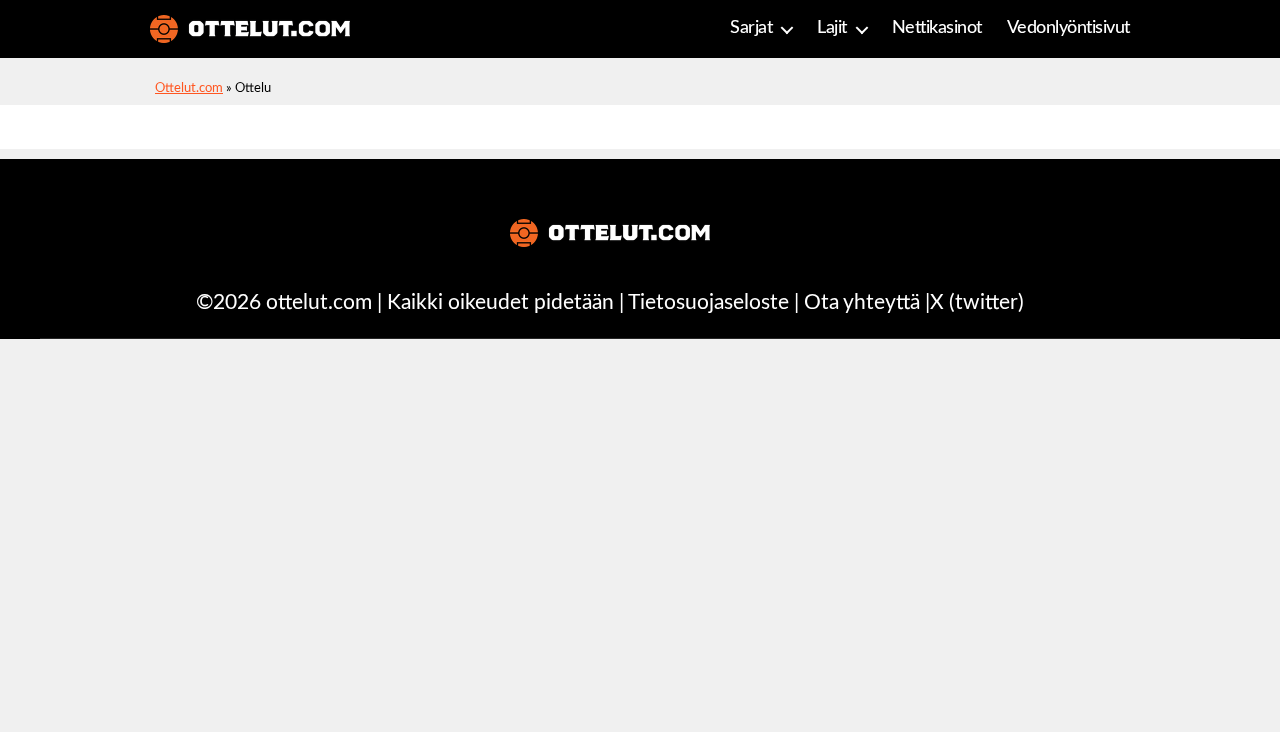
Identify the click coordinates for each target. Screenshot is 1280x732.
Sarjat (751, 28)
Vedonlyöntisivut (1068, 28)
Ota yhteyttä (862, 302)
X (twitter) (977, 302)
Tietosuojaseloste (708, 302)
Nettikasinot (937, 28)
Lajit (832, 28)
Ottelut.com (189, 88)
